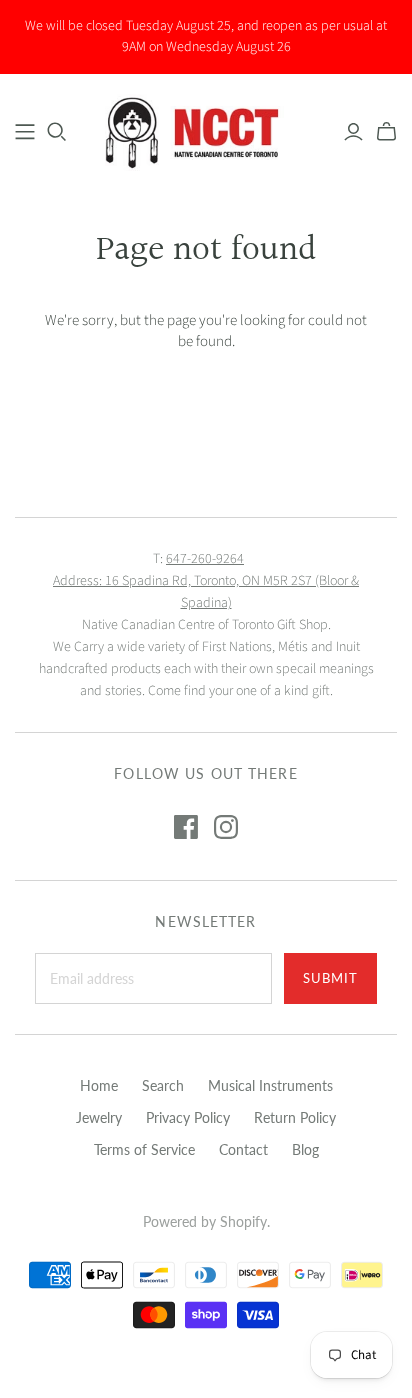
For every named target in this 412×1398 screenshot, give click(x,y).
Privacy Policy (188, 1117)
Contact (243, 1149)
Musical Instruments (270, 1085)
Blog (305, 1149)
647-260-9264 (205, 559)
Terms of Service (144, 1149)
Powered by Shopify (205, 1221)
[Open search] (57, 132)
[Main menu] (25, 132)
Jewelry (99, 1117)
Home (99, 1085)
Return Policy (295, 1117)
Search (163, 1085)
